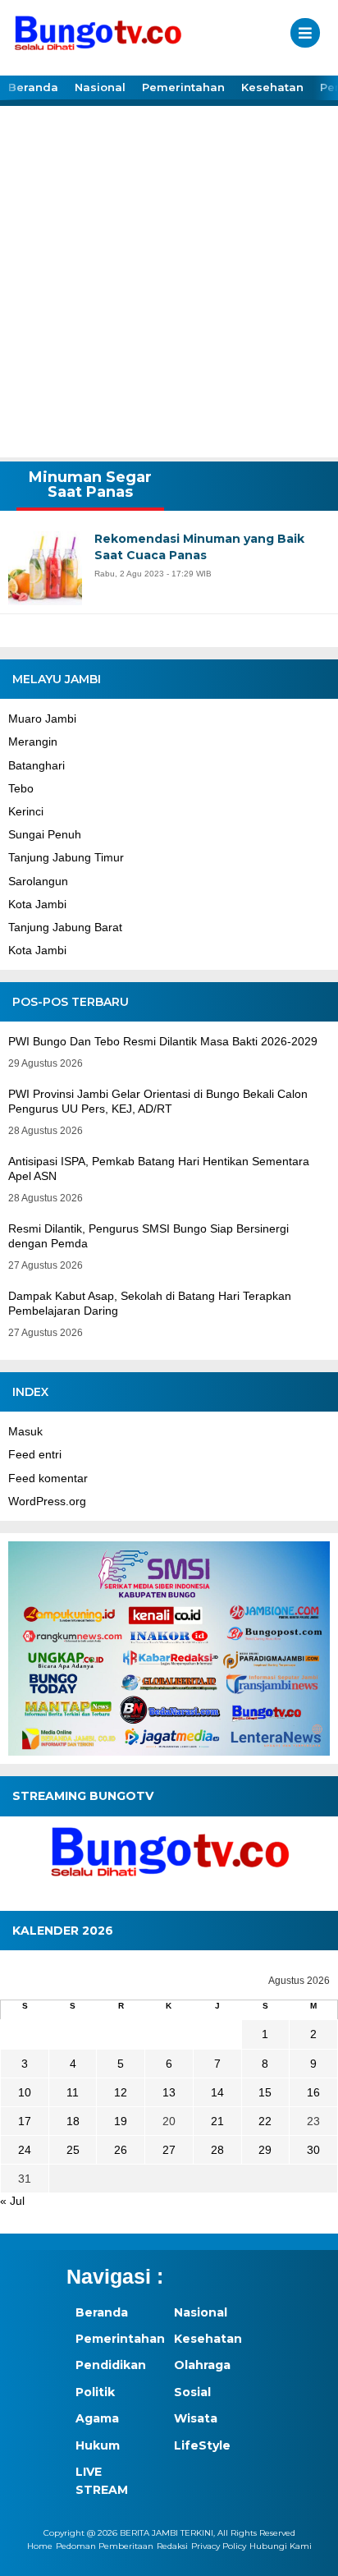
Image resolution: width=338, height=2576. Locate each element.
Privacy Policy (219, 2546)
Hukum (98, 2445)
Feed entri (35, 1454)
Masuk (25, 1431)
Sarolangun (38, 881)
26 (121, 2150)
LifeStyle (202, 2445)
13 (169, 2092)
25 (73, 2150)
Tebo (21, 788)
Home (40, 2546)
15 (265, 2092)
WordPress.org (47, 1501)
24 (25, 2150)
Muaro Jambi (42, 719)
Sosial (192, 2392)
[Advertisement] (169, 280)
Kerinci (26, 811)
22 (265, 2121)
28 (217, 2150)
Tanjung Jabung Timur (66, 857)
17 (25, 2121)
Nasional (100, 87)
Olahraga (202, 2365)
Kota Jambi (37, 904)
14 (217, 2092)
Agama (97, 2418)
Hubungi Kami (281, 2546)
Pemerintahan (183, 87)
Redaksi (172, 2546)
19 (121, 2121)
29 (265, 2150)
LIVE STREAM (102, 2481)
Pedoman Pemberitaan (105, 2546)
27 (169, 2150)
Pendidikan (111, 2365)
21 (217, 2121)
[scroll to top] (311, 2552)
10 (25, 2092)
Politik (95, 2392)
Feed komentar (48, 1478)
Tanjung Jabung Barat (65, 927)
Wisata (196, 2418)
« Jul (12, 2201)
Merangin (33, 742)
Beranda (33, 87)
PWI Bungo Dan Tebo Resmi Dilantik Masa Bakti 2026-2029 (163, 1041)
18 (73, 2121)
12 (121, 2092)
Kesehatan (272, 87)
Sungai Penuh (45, 834)
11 (73, 2092)
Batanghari (37, 765)
